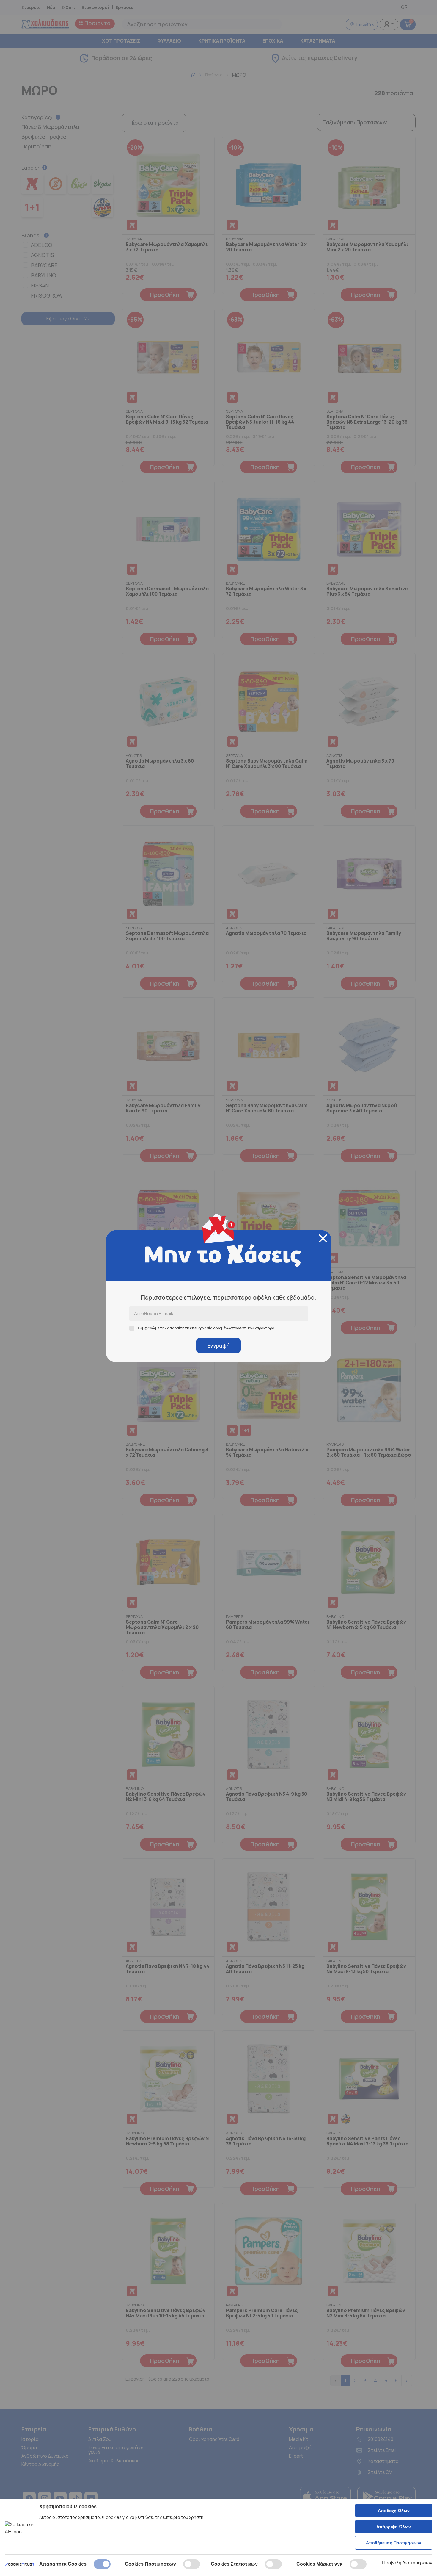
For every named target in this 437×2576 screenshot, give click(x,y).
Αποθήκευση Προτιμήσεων (394, 2543)
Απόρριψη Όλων (394, 2527)
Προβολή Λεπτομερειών (407, 2563)
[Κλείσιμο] (323, 1238)
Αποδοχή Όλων (394, 2511)
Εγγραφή (218, 1345)
